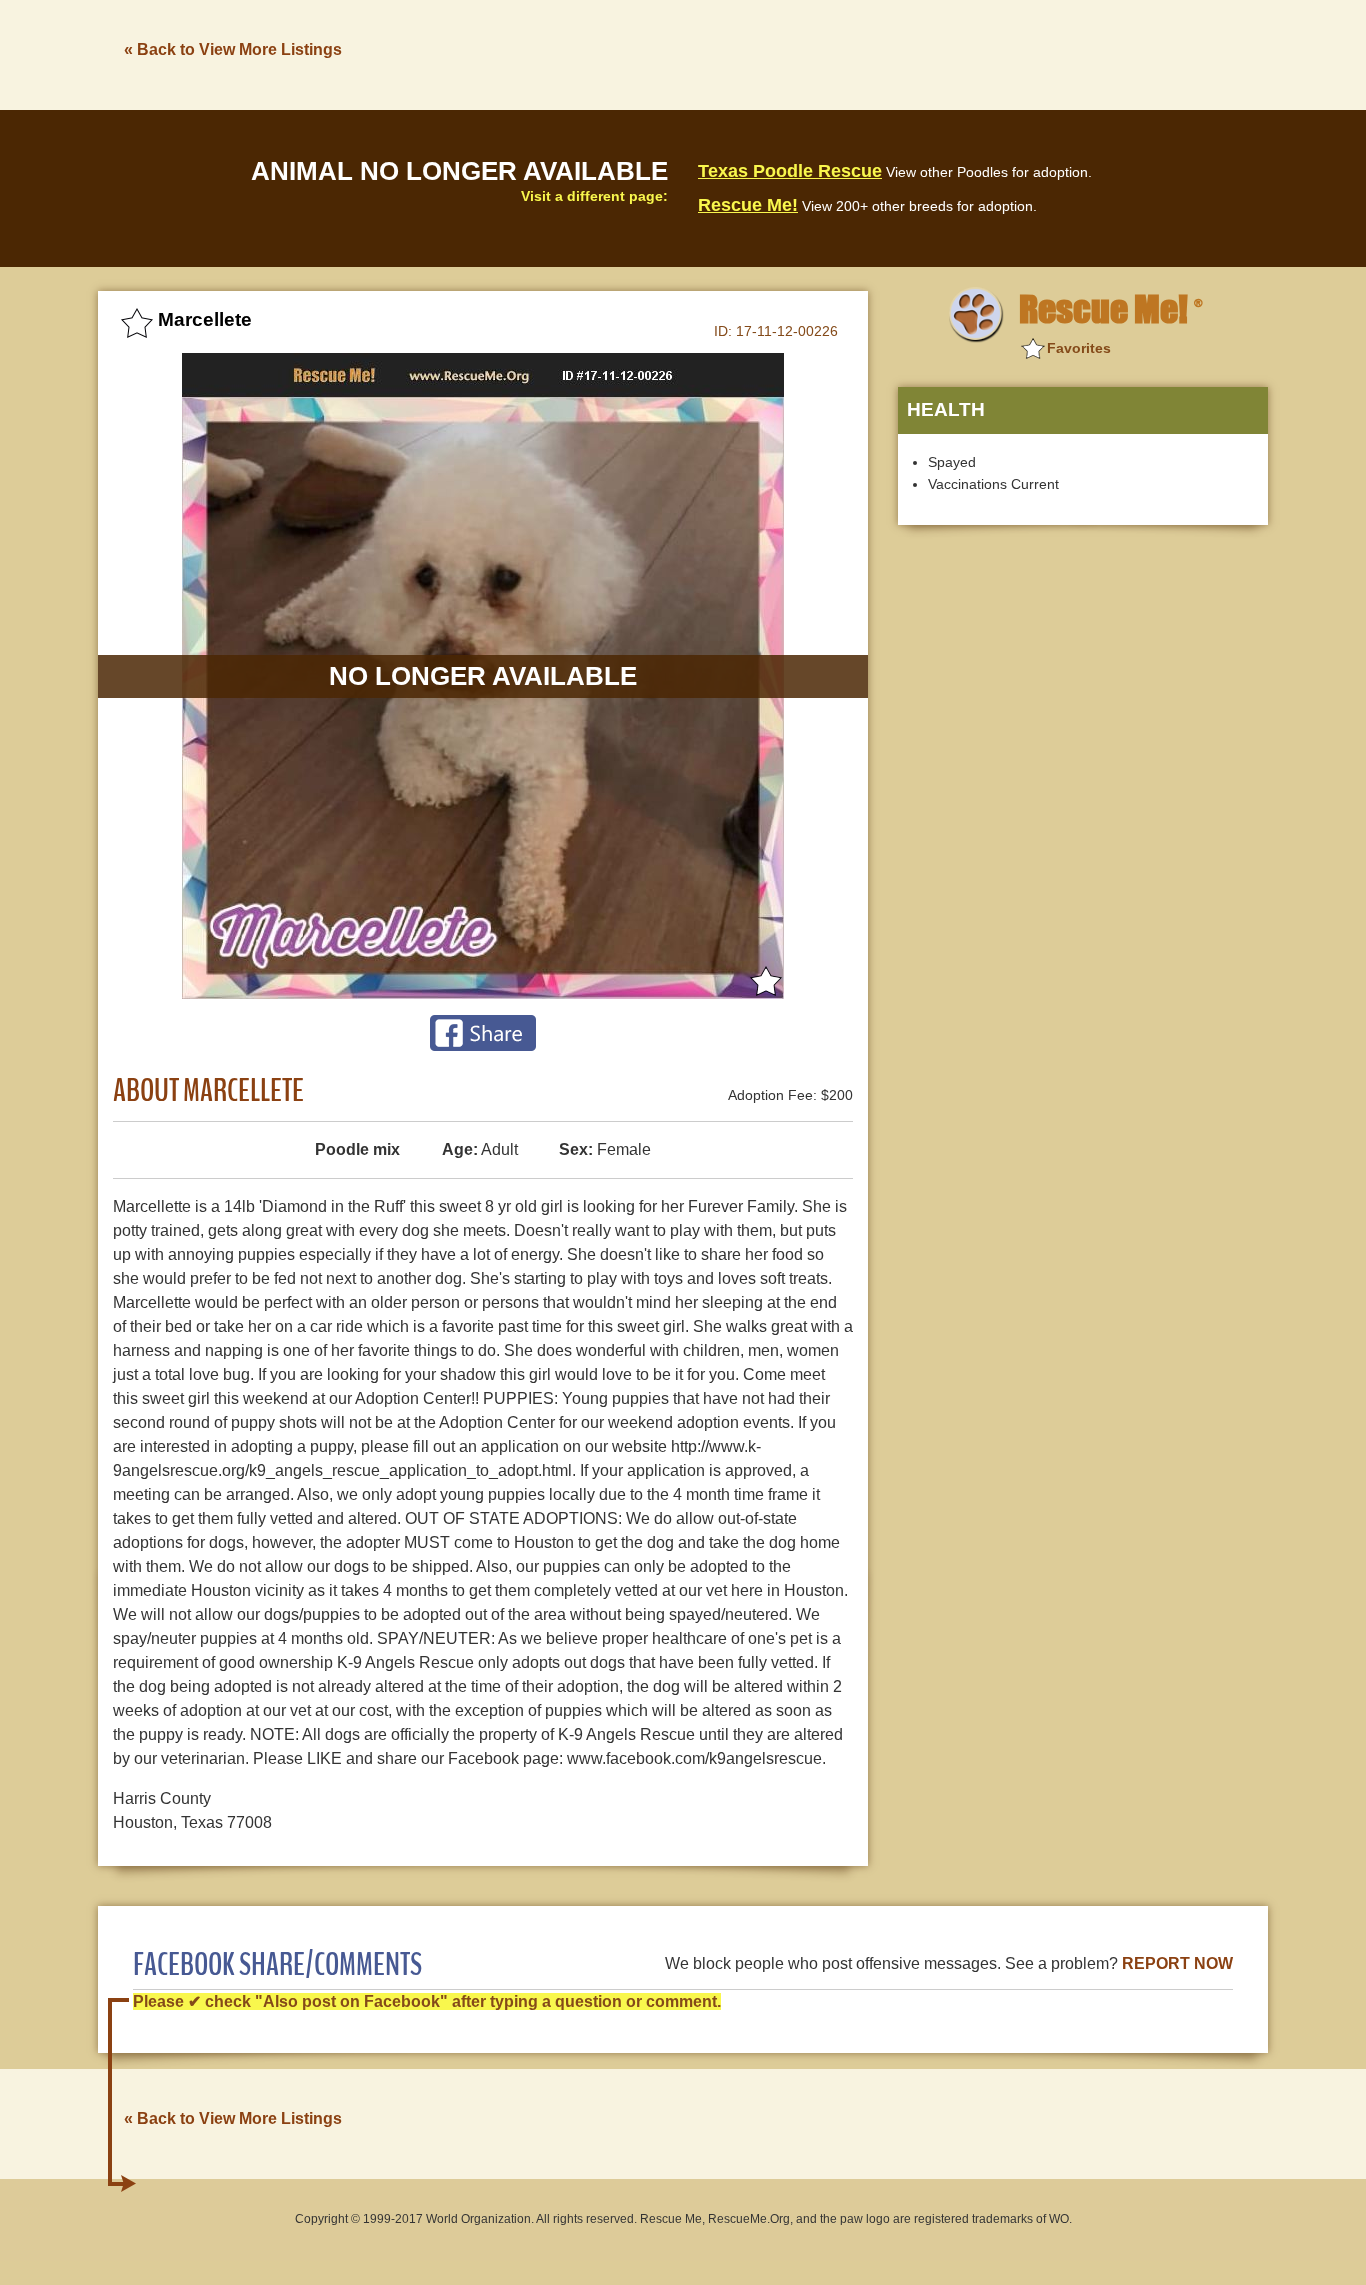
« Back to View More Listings (233, 49)
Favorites (1079, 348)
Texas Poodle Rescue (790, 171)
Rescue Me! (748, 205)
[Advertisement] (904, 53)
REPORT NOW (1177, 1963)
